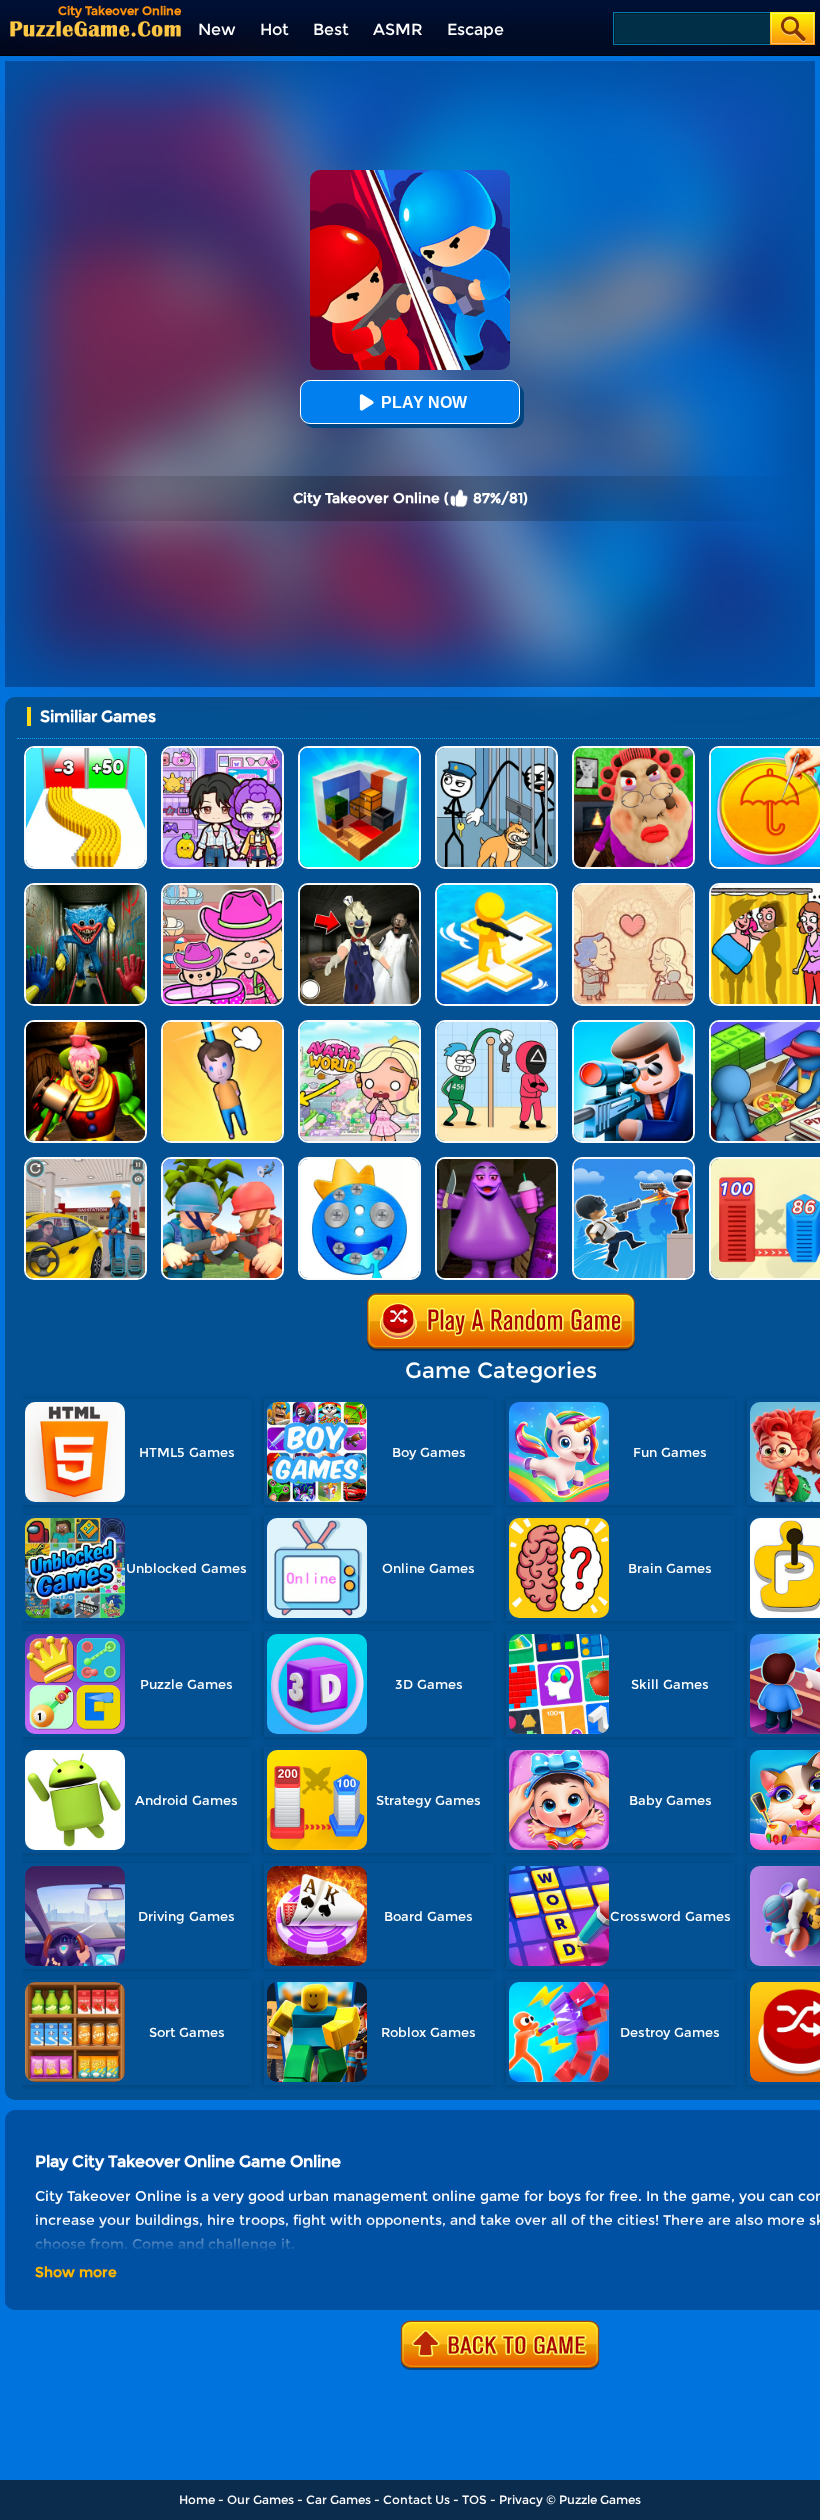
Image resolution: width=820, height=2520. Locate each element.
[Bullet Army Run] (85, 753)
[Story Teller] (633, 890)
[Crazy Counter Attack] (633, 1164)
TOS (474, 2499)
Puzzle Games (600, 2499)
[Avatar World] (222, 890)
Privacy (521, 2499)
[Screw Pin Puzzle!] (359, 1164)
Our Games (260, 2499)
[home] (95, 28)
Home (197, 2499)
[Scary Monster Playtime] (85, 890)
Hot (274, 29)
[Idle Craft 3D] (359, 753)
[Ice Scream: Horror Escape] (359, 890)
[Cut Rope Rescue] (222, 1027)
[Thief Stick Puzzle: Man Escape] (496, 1027)
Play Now (424, 402)
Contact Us (416, 2499)
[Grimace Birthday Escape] (496, 1164)
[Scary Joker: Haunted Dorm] (85, 1027)
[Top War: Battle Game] (496, 890)
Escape (475, 29)
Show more (76, 2272)
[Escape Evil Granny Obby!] (633, 753)
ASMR (398, 29)
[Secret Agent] (633, 1027)
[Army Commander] (222, 1164)
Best (331, 29)
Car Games (338, 2499)
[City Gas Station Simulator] (85, 1164)
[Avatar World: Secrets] (222, 753)
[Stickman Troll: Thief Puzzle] (496, 753)
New (217, 29)
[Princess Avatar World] (359, 1027)
